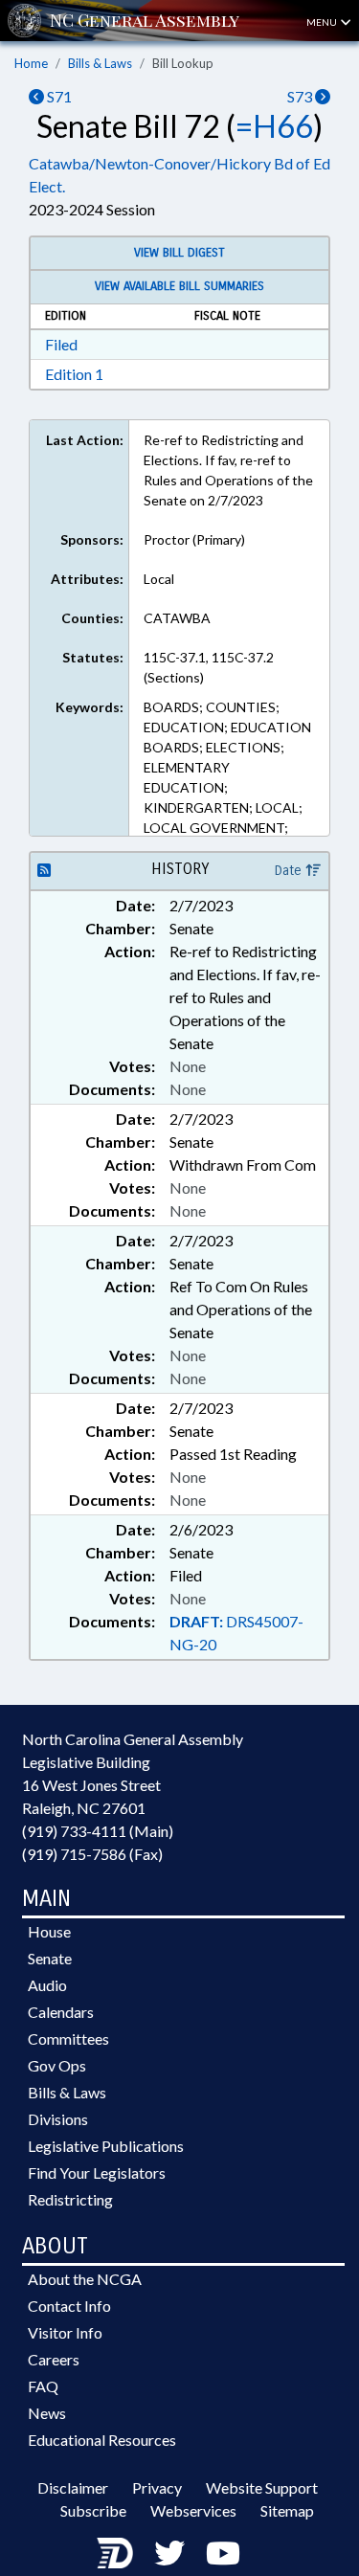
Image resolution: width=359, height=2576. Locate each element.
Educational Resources (102, 2440)
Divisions (58, 2119)
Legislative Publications (106, 2146)
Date (290, 871)
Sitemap (287, 2510)
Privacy (157, 2487)
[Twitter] (169, 2553)
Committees (68, 2038)
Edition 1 (74, 374)
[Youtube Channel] (223, 2553)
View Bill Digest (179, 253)
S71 (58, 96)
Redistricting (70, 2199)
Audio (47, 1985)
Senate (50, 1958)
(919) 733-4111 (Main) (98, 1831)
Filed (61, 344)
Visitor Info (65, 2332)
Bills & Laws (100, 63)
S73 (301, 96)
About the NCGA (85, 2279)
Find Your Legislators (97, 2173)
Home (31, 63)
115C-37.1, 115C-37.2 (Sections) (209, 667)
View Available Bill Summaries (179, 286)
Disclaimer (73, 2487)
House (49, 1931)
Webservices (193, 2510)
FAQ (43, 2386)
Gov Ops (57, 2065)
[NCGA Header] (145, 21)
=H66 (274, 126)
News (47, 2413)
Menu (323, 22)
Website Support (262, 2487)
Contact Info (69, 2306)
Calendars (61, 2012)
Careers (54, 2359)
